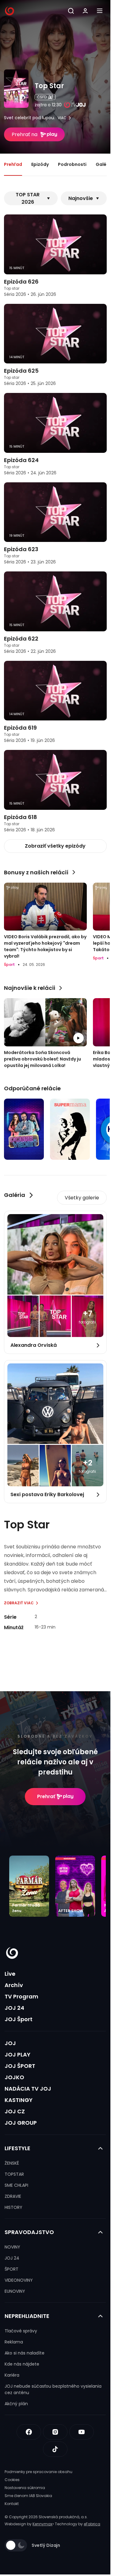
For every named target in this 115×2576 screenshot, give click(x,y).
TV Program (21, 1996)
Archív (14, 1985)
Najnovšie (81, 198)
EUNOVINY (15, 2291)
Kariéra (12, 2375)
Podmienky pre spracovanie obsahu (38, 2472)
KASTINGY (19, 2100)
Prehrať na (25, 134)
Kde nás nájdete (22, 2364)
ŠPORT (11, 2269)
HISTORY (13, 2207)
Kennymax (42, 2524)
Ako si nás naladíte (25, 2353)
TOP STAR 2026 (28, 198)
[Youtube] (82, 2432)
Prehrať (46, 1796)
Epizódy (40, 164)
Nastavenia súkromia (25, 2488)
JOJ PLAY (17, 2055)
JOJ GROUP (21, 2123)
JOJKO (14, 2077)
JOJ (10, 2043)
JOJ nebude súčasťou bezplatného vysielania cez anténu (53, 2389)
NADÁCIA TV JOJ (28, 2089)
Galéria (104, 164)
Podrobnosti (72, 164)
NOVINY (12, 2247)
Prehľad (13, 164)
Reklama (14, 2342)
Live (10, 1974)
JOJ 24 (14, 2008)
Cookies (12, 2480)
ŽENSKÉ (12, 2163)
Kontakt (12, 2504)
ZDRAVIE (13, 2196)
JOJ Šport (19, 2019)
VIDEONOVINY (19, 2280)
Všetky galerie (82, 1198)
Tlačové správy (21, 2331)
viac (62, 118)
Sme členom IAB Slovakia (28, 2496)
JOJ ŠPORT (20, 2066)
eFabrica (92, 2524)
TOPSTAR (14, 2174)
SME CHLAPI (16, 2185)
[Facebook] (29, 2432)
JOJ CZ (15, 2111)
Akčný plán (16, 2404)
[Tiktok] (55, 2449)
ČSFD (42, 97)
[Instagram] (55, 2432)
